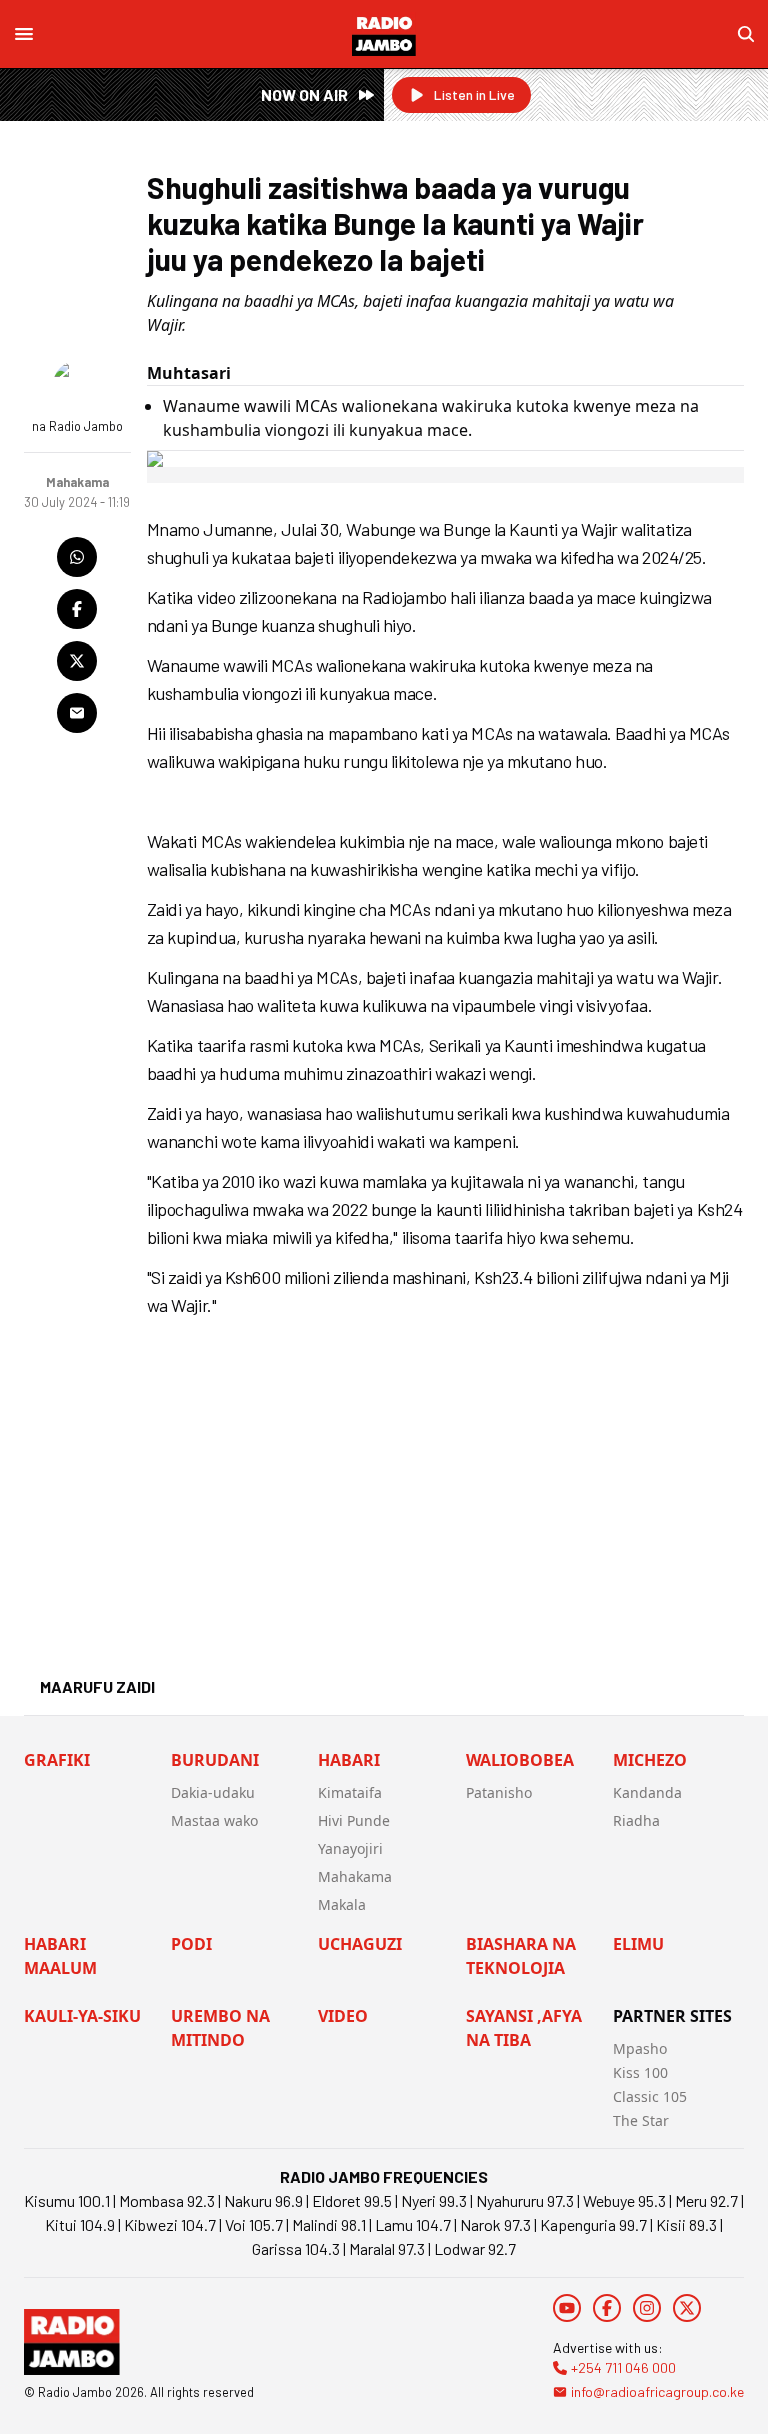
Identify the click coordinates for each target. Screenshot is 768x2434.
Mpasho (640, 2048)
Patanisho (499, 1792)
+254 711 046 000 (623, 2367)
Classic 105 (650, 2096)
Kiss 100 (640, 2072)
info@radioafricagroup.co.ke (657, 2391)
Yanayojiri (350, 1848)
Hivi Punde (354, 1820)
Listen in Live (474, 94)
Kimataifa (350, 1792)
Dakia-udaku (213, 1792)
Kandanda (647, 1792)
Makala (342, 1904)
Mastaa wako (214, 1820)
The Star (641, 2120)
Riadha (636, 1820)
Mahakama (355, 1876)
